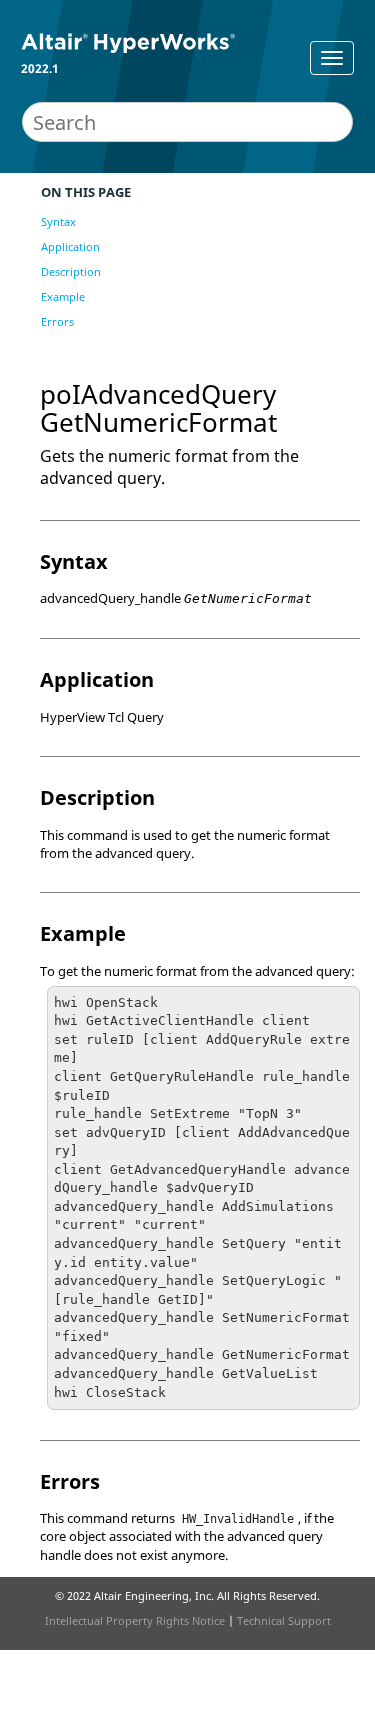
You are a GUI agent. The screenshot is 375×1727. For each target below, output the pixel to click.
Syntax (58, 221)
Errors (57, 321)
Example (63, 296)
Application (70, 246)
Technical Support (284, 1620)
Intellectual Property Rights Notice (135, 1620)
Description (71, 271)
